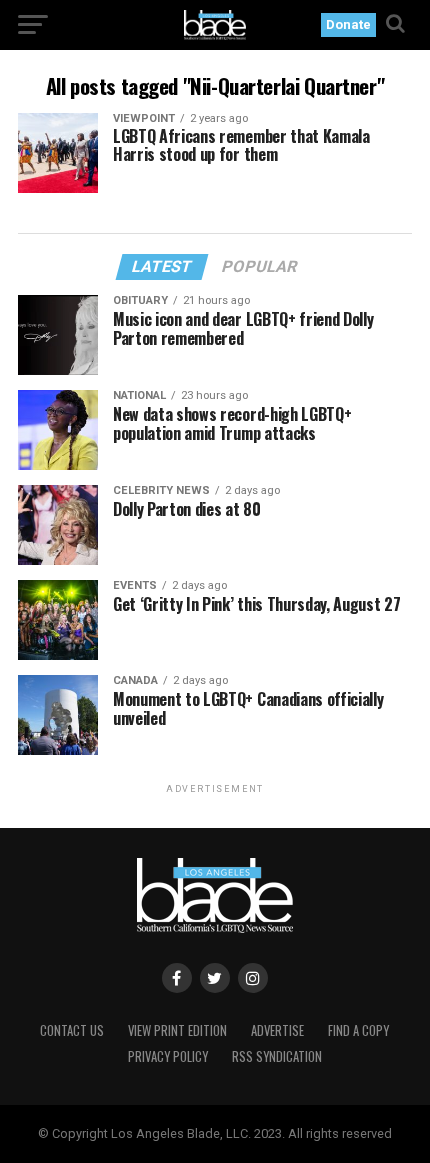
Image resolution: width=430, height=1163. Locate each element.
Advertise (277, 1030)
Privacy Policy (168, 1056)
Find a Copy (358, 1030)
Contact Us (72, 1030)
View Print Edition (177, 1030)
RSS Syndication (277, 1056)
